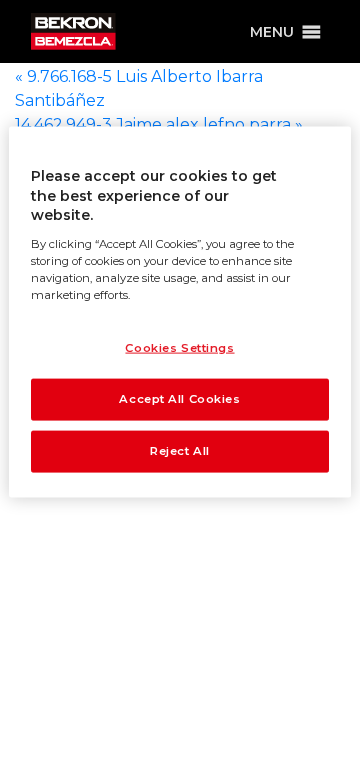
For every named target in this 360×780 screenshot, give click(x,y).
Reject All (180, 450)
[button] (272, 32)
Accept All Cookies (179, 399)
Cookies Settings (179, 348)
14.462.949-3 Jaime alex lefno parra (159, 124)
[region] (180, 312)
